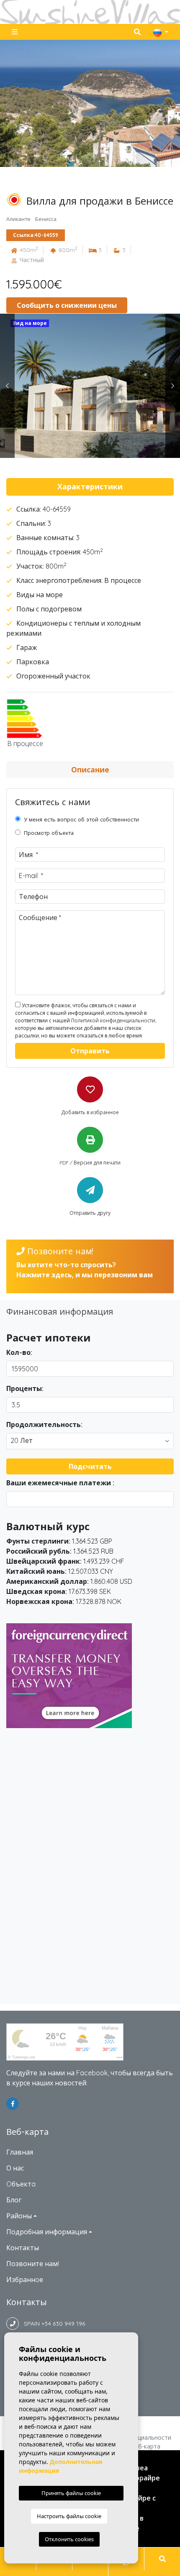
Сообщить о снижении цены (67, 305)
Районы (19, 2216)
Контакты (23, 2248)
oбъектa (21, 2184)
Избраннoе (25, 2280)
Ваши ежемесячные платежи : (60, 1483)
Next (173, 386)
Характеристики (90, 487)
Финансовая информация (60, 1311)
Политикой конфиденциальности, (114, 1020)
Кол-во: (19, 1352)
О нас (15, 2168)
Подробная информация (47, 2232)
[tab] (90, 487)
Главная (20, 2152)
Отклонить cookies (69, 2539)
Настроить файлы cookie (69, 2516)
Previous (7, 386)
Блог (14, 2200)
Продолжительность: (44, 1424)
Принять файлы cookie (71, 2493)
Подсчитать (90, 1466)
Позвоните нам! (33, 2264)
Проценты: (25, 1388)
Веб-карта (145, 2446)
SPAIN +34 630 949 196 (52, 2324)
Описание (90, 770)
